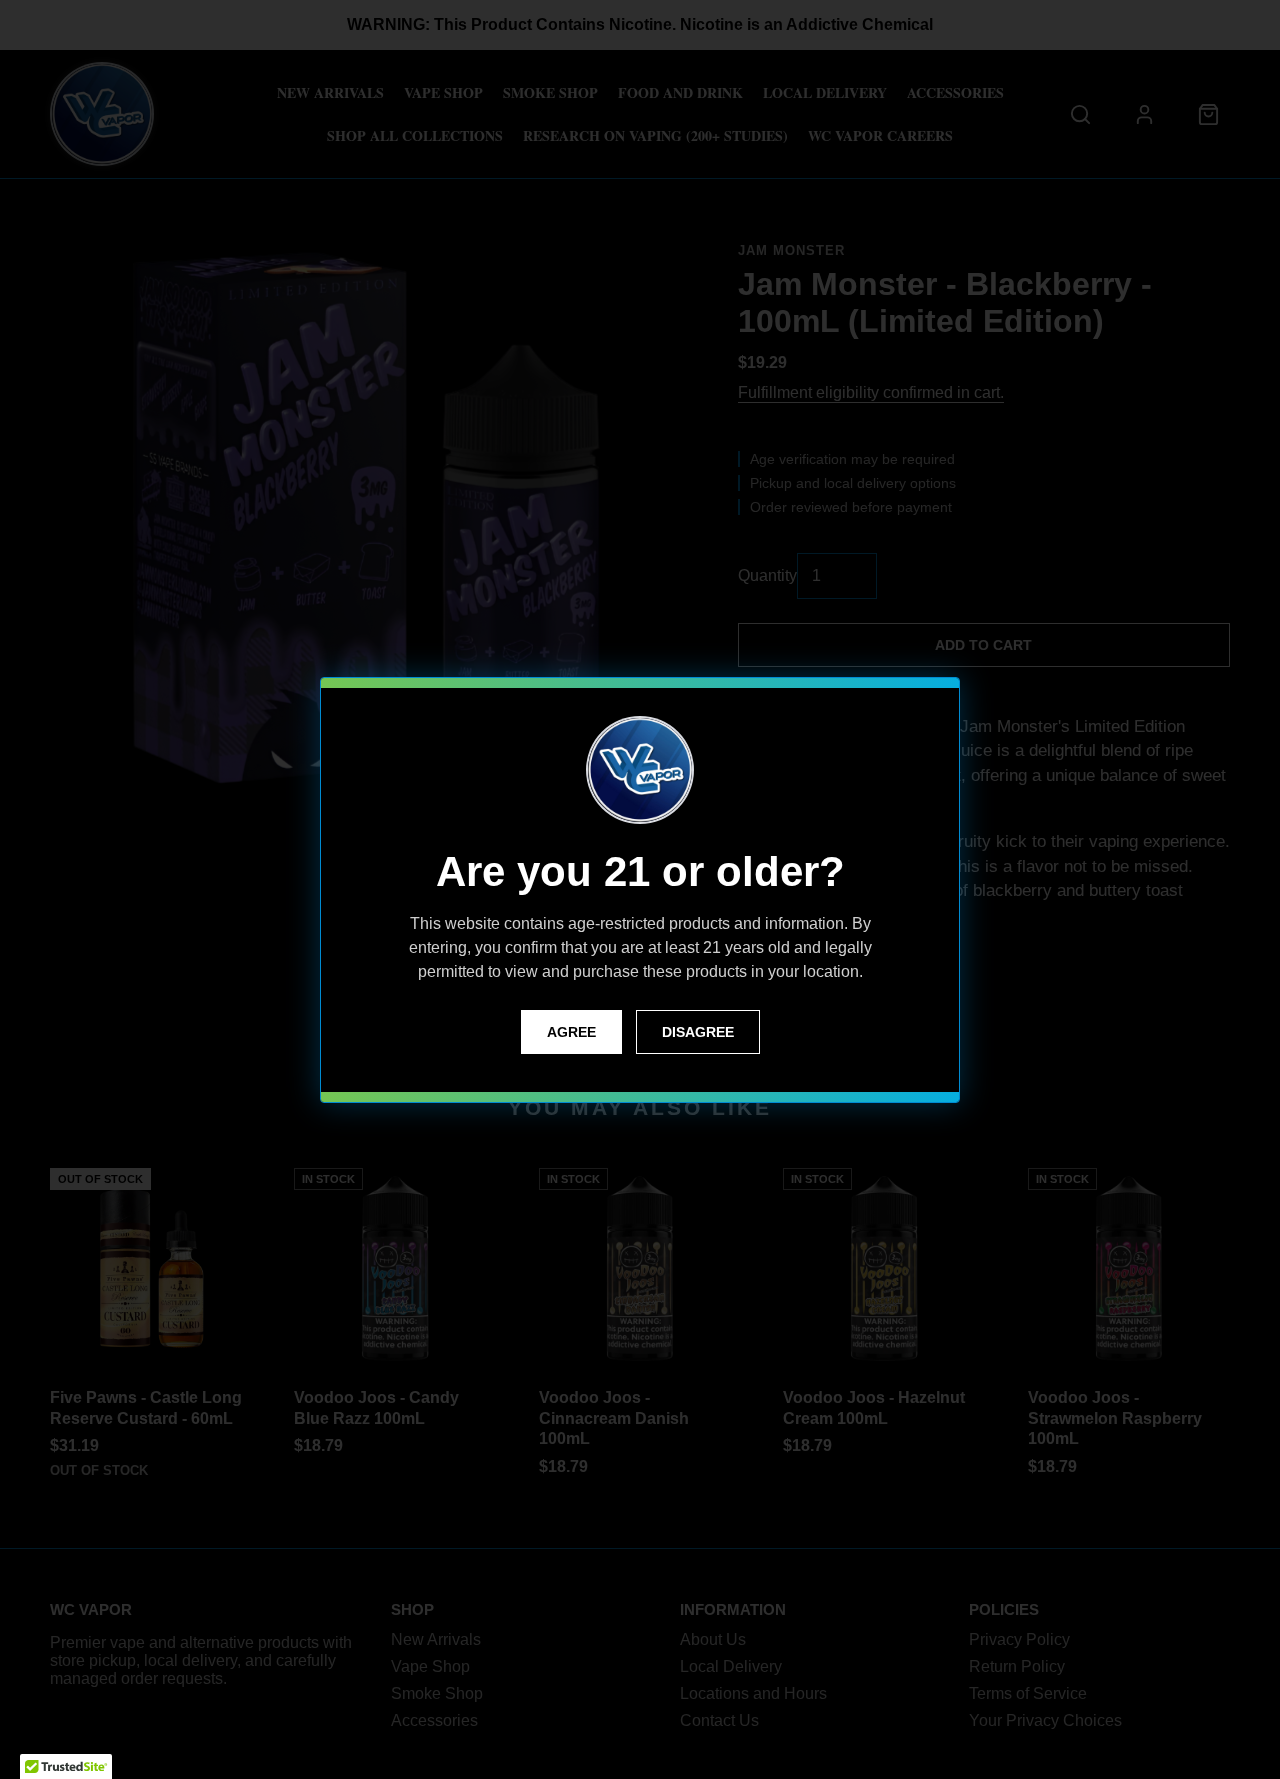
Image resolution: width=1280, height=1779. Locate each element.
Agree (571, 1032)
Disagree (698, 1032)
